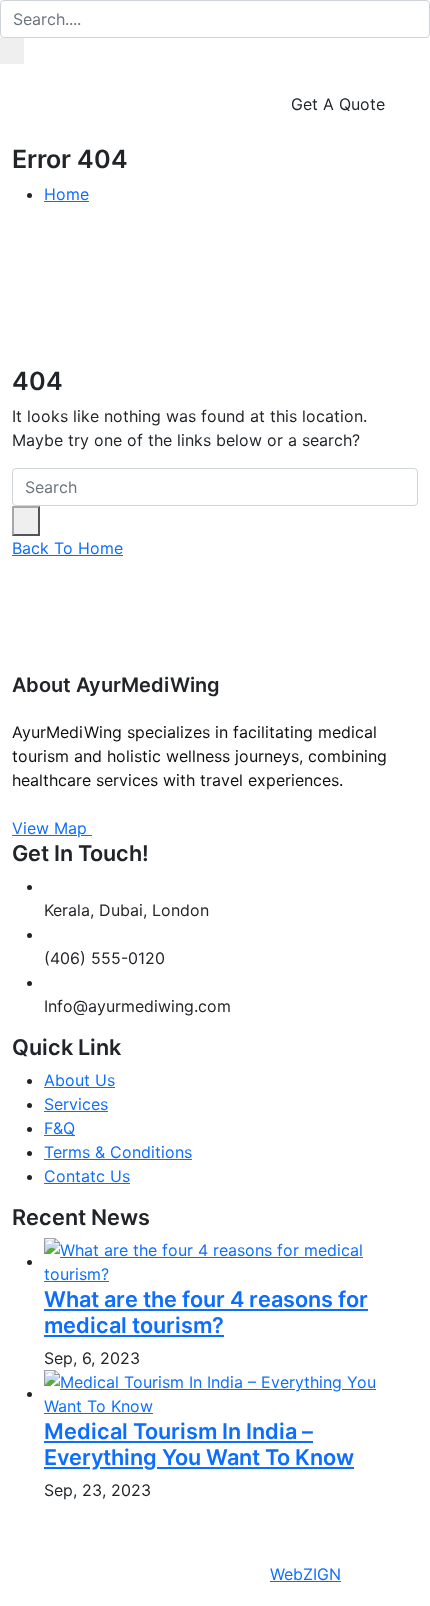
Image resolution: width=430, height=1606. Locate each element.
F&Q (59, 1128)
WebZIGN (305, 1574)
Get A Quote (340, 104)
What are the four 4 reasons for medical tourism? (206, 1312)
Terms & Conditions (118, 1152)
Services (76, 1104)
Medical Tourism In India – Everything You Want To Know (199, 1444)
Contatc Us (87, 1176)
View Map (52, 828)
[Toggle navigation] (43, 116)
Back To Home (67, 548)
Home (66, 194)
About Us (79, 1080)
